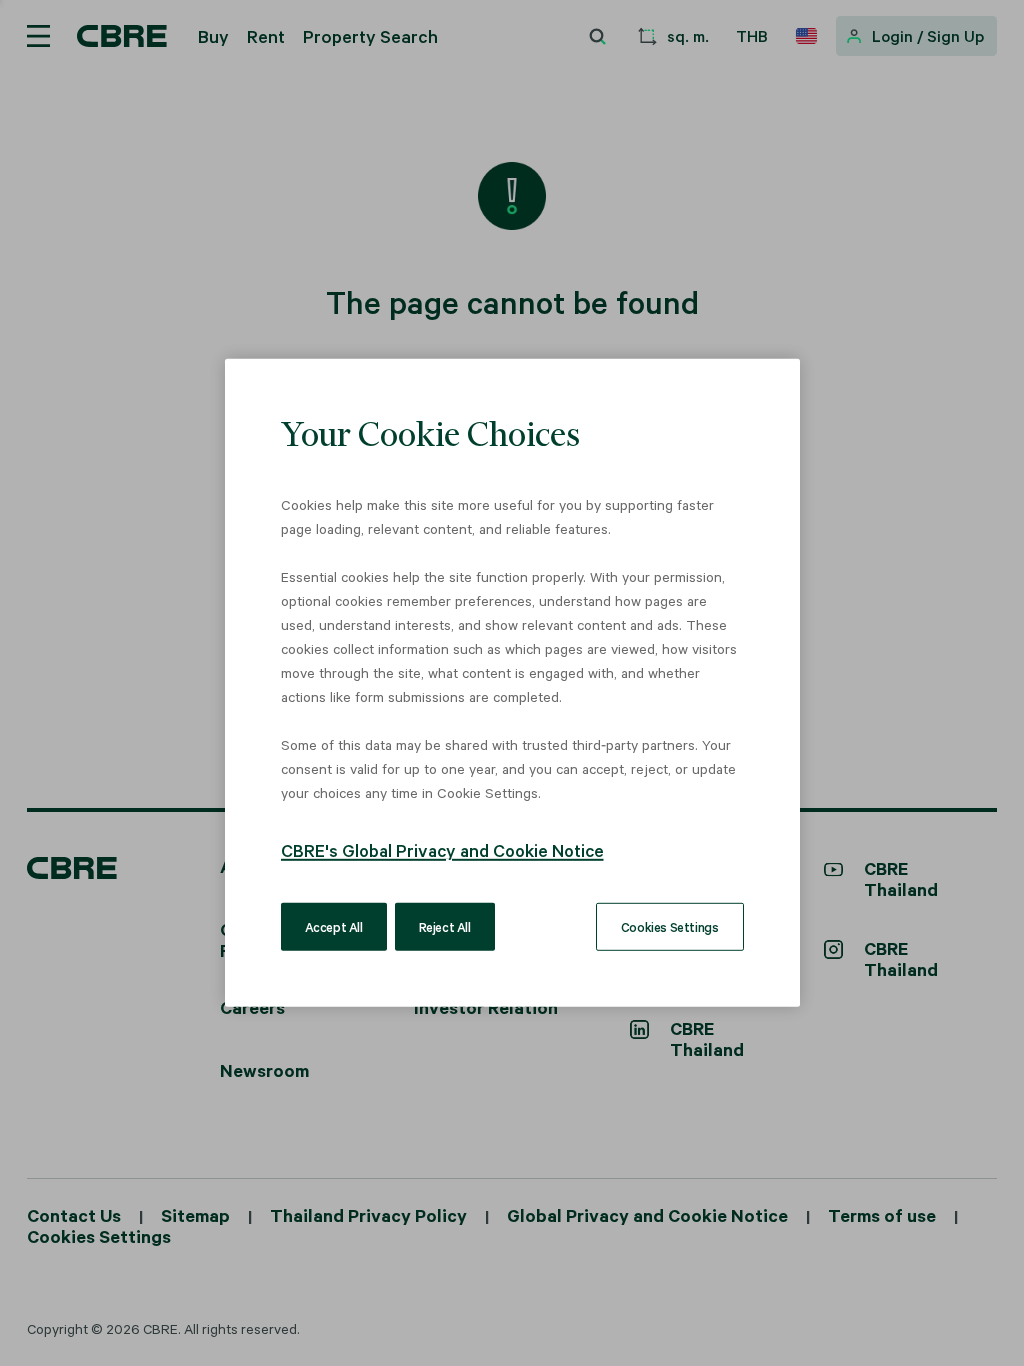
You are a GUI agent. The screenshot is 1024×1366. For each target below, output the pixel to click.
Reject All (445, 927)
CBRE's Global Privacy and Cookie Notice (442, 850)
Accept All (334, 927)
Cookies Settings (670, 927)
